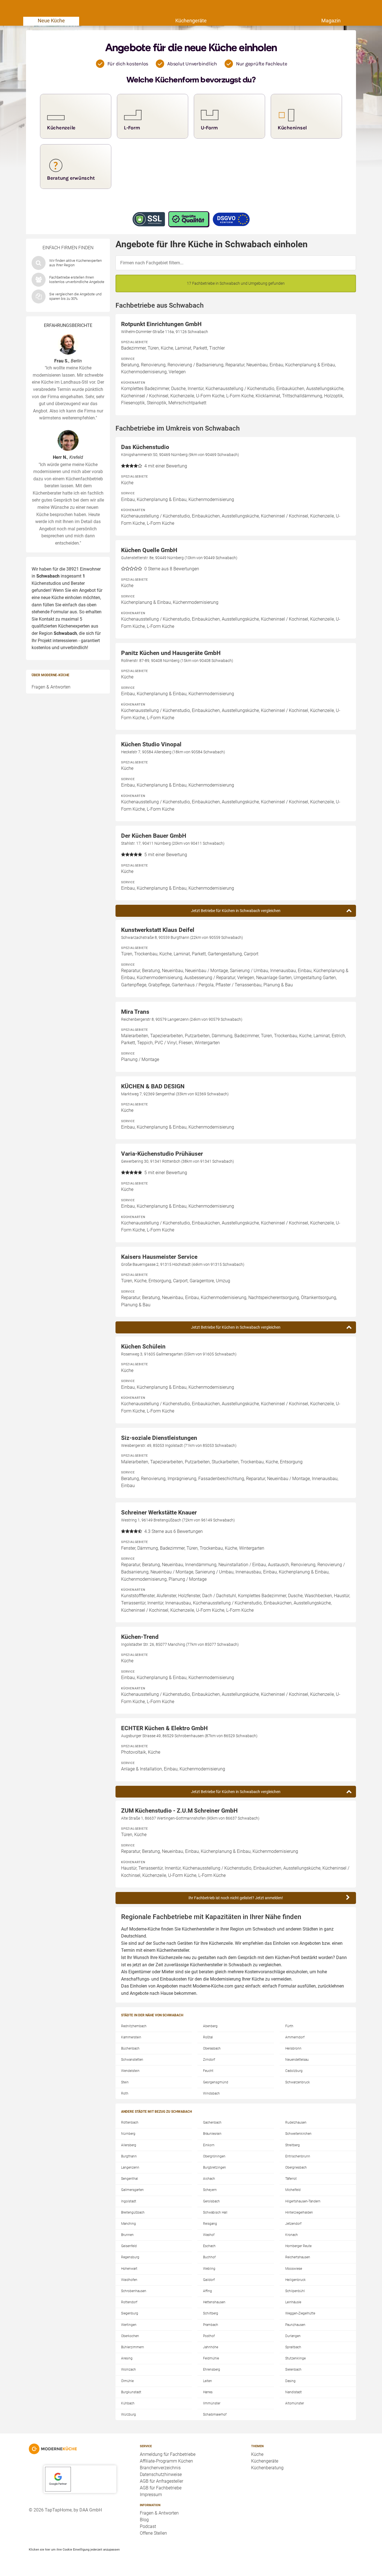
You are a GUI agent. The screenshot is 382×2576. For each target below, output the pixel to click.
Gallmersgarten (132, 2190)
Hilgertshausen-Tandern (303, 2201)
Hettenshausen (214, 2302)
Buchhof (209, 2257)
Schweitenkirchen (298, 2134)
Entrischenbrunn (298, 2156)
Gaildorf (209, 2280)
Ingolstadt (129, 2201)
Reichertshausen (298, 2257)
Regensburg (130, 2257)
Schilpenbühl (295, 2291)
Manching (128, 2224)
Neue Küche (51, 21)
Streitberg (293, 2145)
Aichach (209, 2179)
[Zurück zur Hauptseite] (80, 2449)
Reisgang (210, 2224)
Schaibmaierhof (215, 2414)
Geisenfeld (129, 2246)
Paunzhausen (295, 2325)
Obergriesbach (296, 2167)
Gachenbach (212, 2122)
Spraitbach (293, 2347)
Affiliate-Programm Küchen (166, 2461)
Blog (144, 2520)
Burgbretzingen (214, 2167)
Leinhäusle (293, 2302)
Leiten (207, 2381)
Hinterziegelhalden (299, 2212)
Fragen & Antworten (51, 687)
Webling (209, 2269)
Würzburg (128, 2414)
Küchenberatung (267, 2468)
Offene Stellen (153, 2533)
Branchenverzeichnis (160, 2468)
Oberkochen (130, 2336)
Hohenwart (129, 2269)
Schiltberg (211, 2313)
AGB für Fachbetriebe (161, 2488)
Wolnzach (128, 2370)
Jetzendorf (293, 2224)
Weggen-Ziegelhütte (300, 2313)
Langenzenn (130, 2167)
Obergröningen (214, 2156)
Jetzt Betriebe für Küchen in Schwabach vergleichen (236, 911)
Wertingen (129, 2325)
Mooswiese (294, 2269)
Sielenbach (293, 2370)
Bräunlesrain (212, 2134)
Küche (257, 2454)
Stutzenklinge (295, 2358)
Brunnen (127, 2235)
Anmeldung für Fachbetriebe (168, 2454)
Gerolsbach (211, 2201)
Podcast (148, 2526)
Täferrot (291, 2179)
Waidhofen (129, 2280)
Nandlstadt (293, 2392)
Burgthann (129, 2156)
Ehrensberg (212, 2370)
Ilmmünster (212, 2403)
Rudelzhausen (296, 2122)
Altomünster (295, 2403)
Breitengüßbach (133, 2212)
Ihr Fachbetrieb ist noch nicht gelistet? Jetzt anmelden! (236, 1898)
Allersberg (129, 2145)
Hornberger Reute (298, 2246)
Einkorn (209, 2145)
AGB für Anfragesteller (161, 2481)
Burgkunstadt (131, 2392)
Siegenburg (130, 2313)
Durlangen (293, 2336)
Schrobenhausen (134, 2291)
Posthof (209, 2336)
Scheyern (210, 2190)
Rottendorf (129, 2302)
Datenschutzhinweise (161, 2474)
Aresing (127, 2358)
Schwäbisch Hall (215, 2212)
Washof (209, 2235)
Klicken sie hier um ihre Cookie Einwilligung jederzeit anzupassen (74, 2549)
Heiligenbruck (295, 2280)
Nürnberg (128, 2134)
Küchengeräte (191, 21)
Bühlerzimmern (133, 2347)
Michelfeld (293, 2190)
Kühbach (128, 2403)
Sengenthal (129, 2179)
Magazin (331, 21)
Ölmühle (127, 2381)
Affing (207, 2291)
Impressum (151, 2495)
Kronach (292, 2235)
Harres (208, 2392)
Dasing (290, 2381)
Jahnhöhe (211, 2347)
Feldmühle (211, 2358)
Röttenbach (130, 2122)
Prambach (211, 2325)
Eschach (209, 2246)
